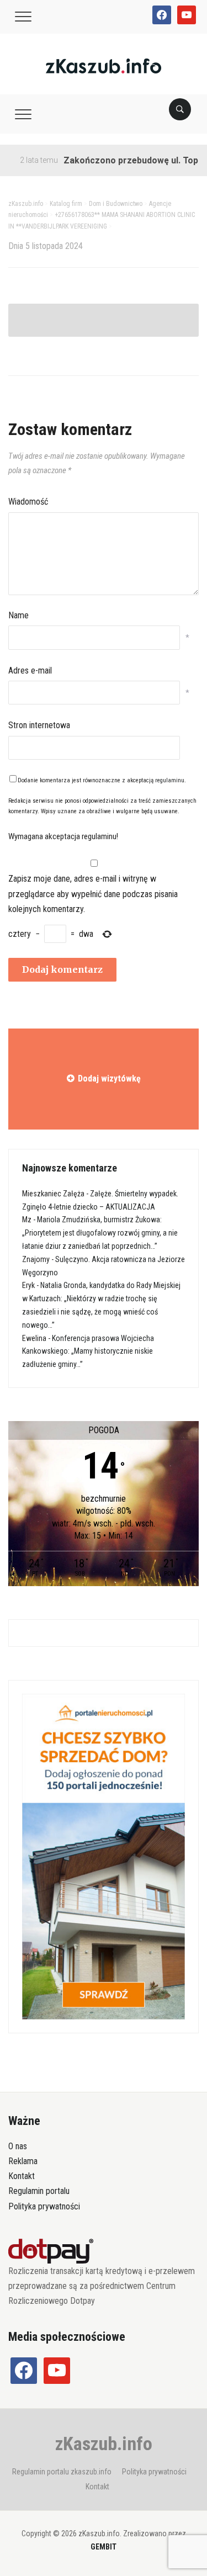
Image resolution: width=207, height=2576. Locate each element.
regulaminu (170, 780)
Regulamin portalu (39, 2191)
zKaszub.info (104, 2444)
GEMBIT (104, 2547)
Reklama (23, 2161)
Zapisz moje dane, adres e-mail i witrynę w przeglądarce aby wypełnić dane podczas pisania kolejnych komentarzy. (93, 894)
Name (18, 615)
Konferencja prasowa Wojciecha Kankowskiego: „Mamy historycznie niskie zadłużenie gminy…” (88, 1351)
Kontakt (22, 2176)
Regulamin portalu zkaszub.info (62, 2472)
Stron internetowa (39, 725)
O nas (18, 2146)
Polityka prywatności (44, 2206)
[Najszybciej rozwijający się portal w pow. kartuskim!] (104, 65)
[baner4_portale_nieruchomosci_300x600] (104, 1856)
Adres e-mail (30, 670)
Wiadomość (28, 502)
